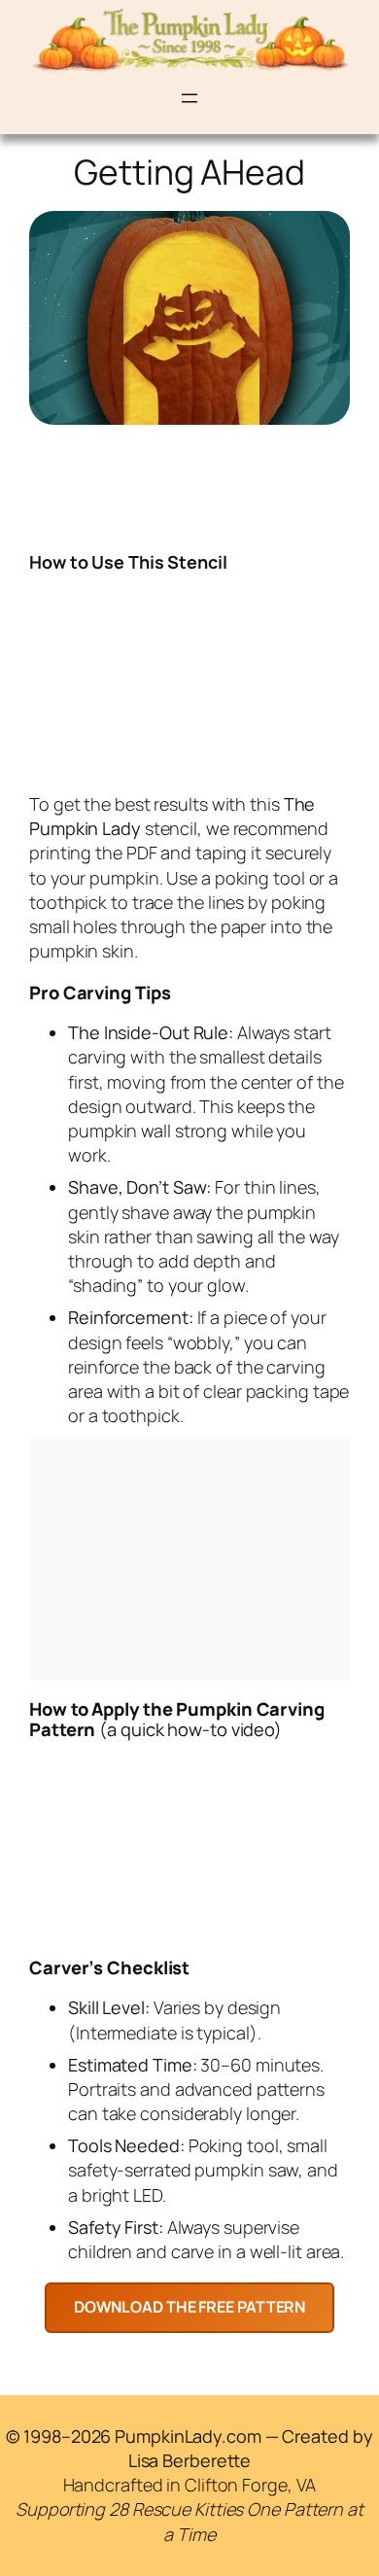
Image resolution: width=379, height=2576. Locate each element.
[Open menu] (189, 98)
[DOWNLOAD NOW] (190, 2307)
